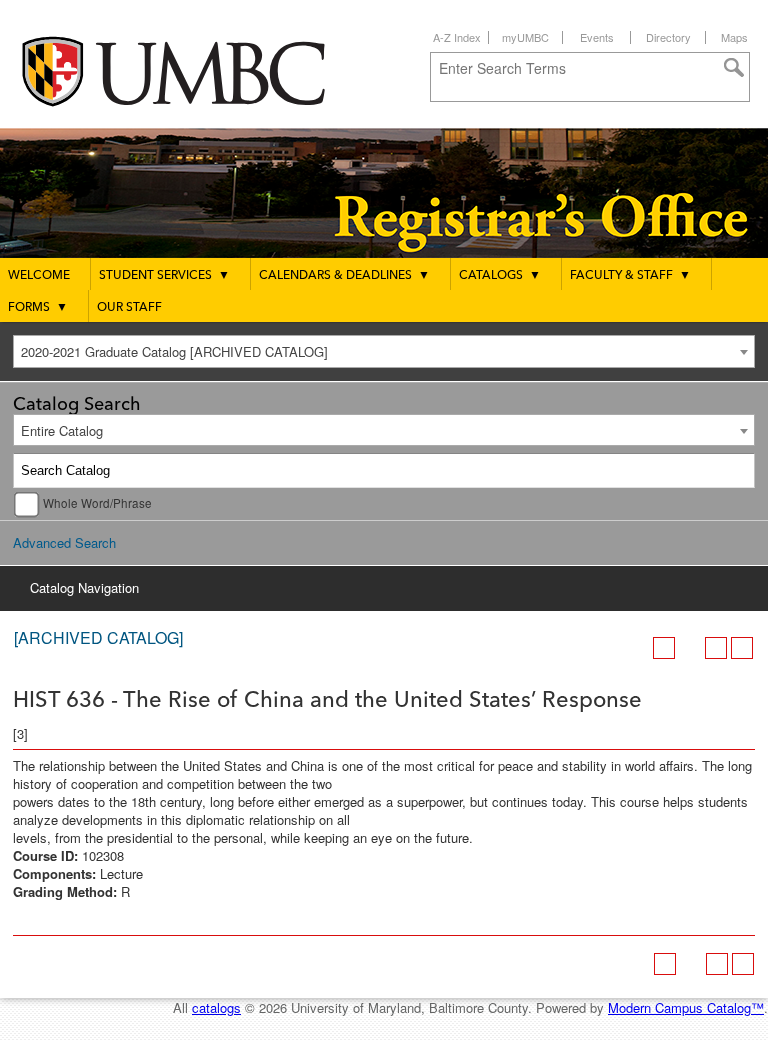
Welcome (39, 276)
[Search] (738, 471)
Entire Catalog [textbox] (62, 430)
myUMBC (525, 37)
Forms (38, 308)
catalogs (216, 1007)
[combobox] (384, 351)
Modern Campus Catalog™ (686, 1007)
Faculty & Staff (630, 276)
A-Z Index (457, 37)
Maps (734, 37)
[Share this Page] (690, 648)
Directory (668, 37)
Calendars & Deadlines (344, 276)
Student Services (164, 276)
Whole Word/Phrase (97, 503)
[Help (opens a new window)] (742, 648)
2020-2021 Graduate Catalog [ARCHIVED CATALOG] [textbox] (174, 351)
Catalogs (500, 276)
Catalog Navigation (84, 587)
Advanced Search (64, 542)
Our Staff (129, 308)
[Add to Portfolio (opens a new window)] (664, 648)
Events (597, 37)
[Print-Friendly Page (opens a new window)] (716, 648)
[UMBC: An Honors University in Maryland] (193, 70)
